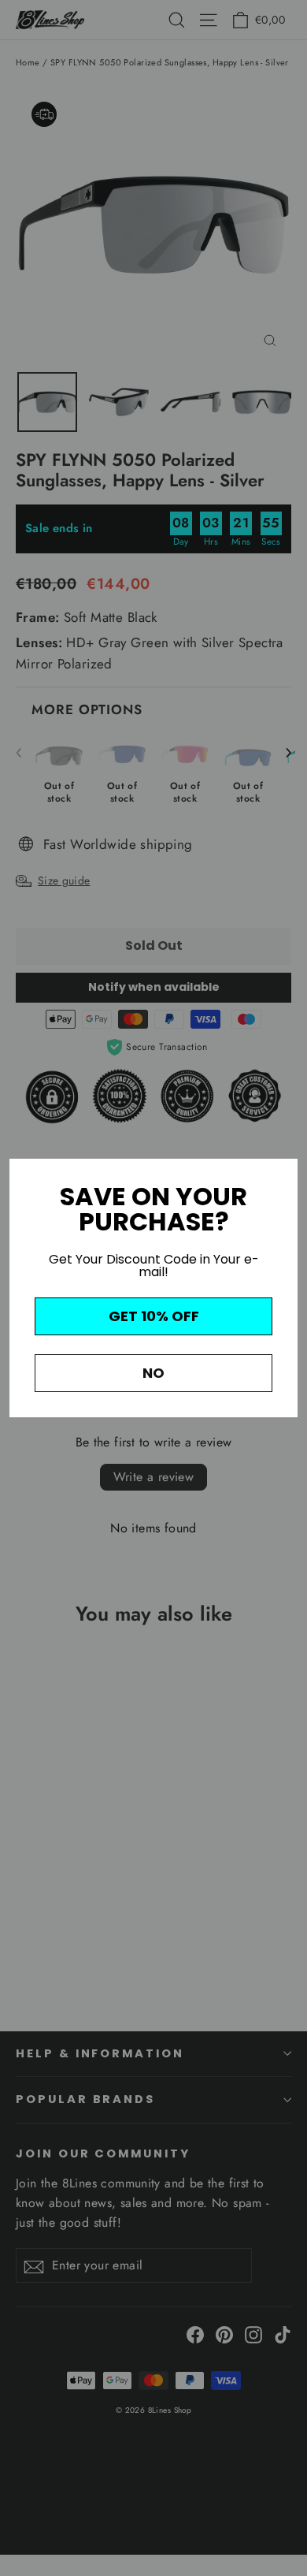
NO (153, 1373)
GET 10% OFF (154, 1316)
